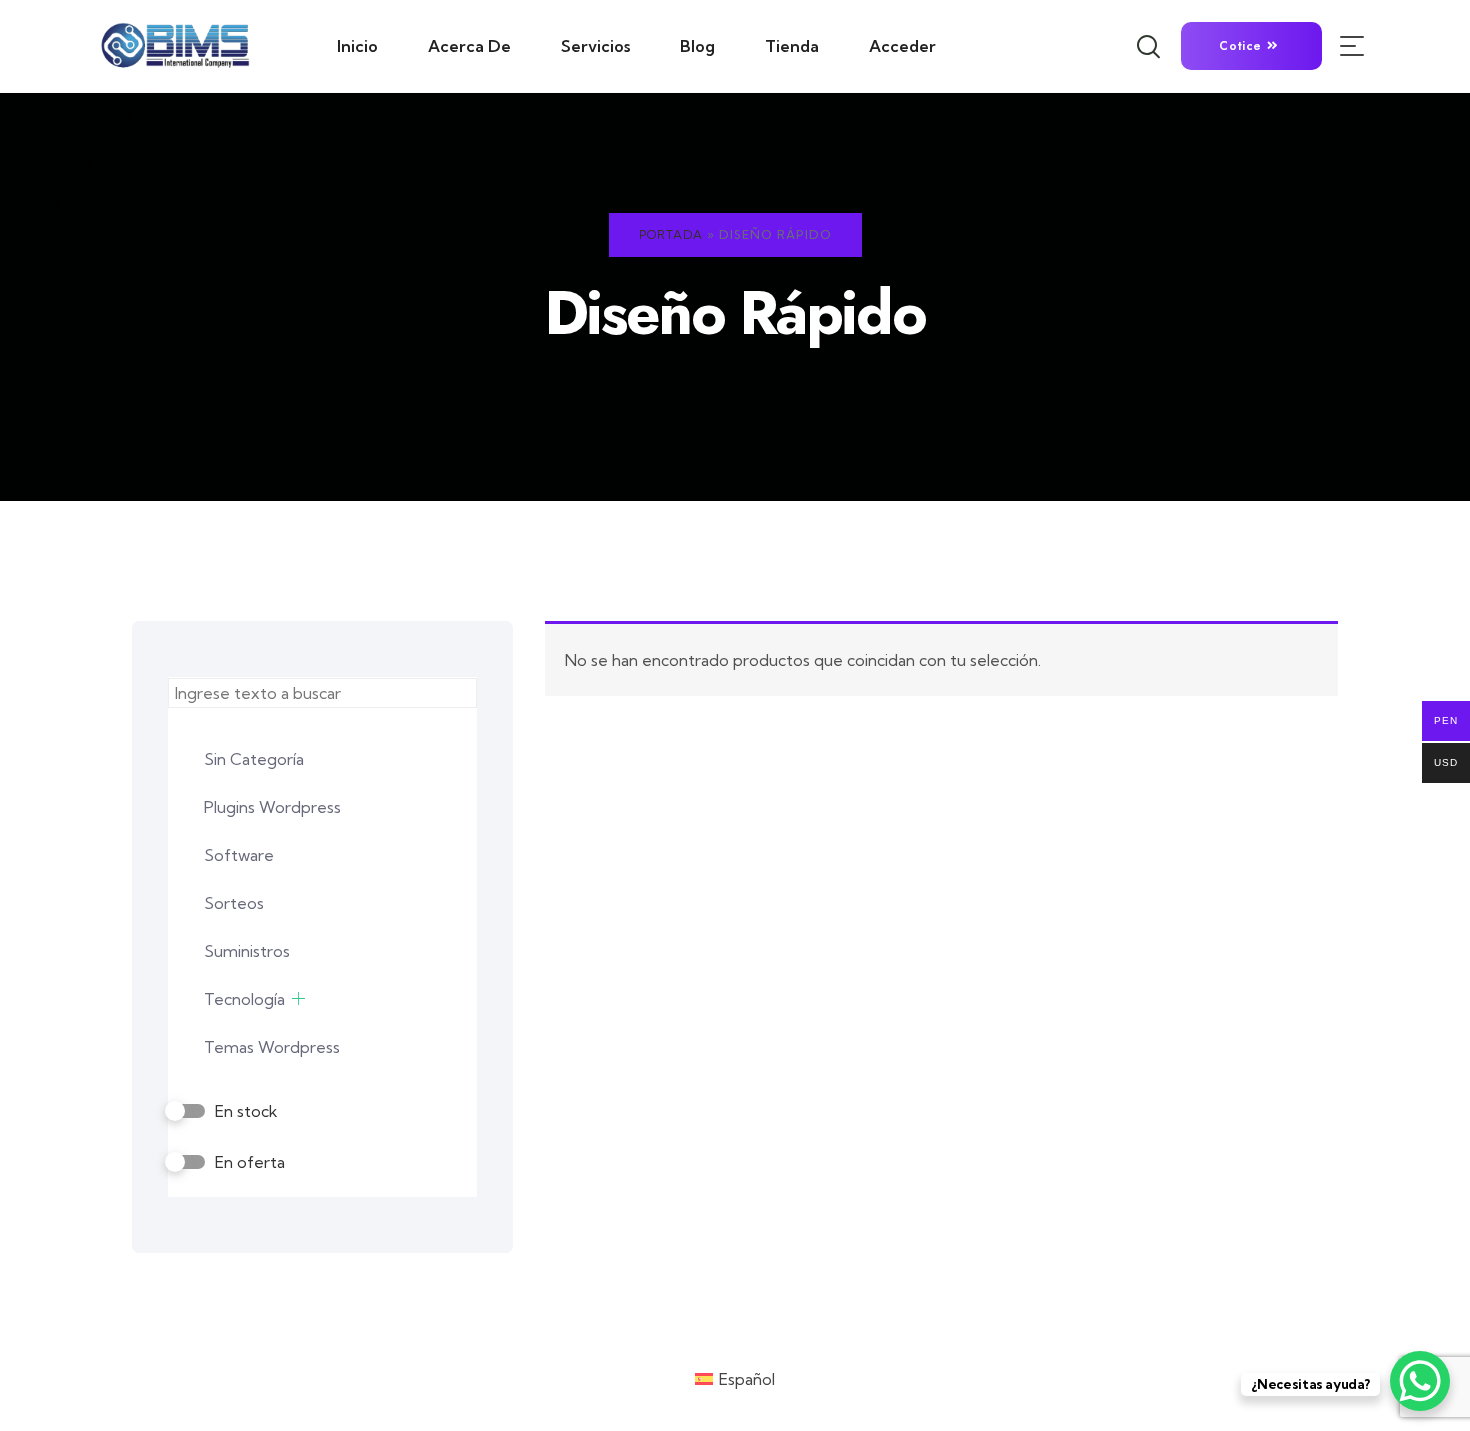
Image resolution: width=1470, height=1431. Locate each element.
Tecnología (244, 999)
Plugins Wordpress (272, 807)
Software (239, 855)
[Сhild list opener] (298, 998)
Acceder (902, 46)
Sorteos (234, 903)
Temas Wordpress (272, 1047)
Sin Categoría (254, 759)
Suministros (247, 951)
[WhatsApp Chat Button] (1420, 1381)
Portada (671, 234)
